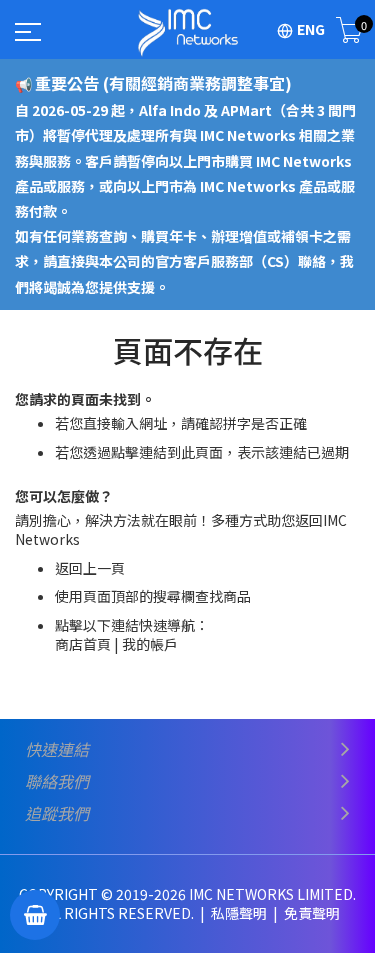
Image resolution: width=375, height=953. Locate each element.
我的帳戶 (150, 644)
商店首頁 (83, 644)
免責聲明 (312, 913)
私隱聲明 (240, 913)
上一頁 (104, 568)
